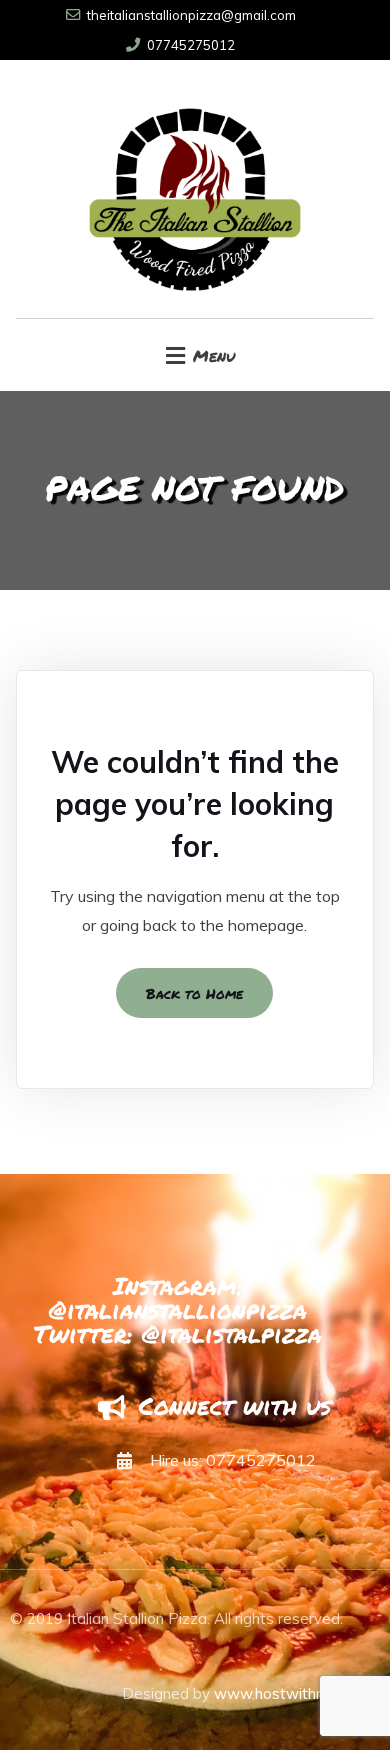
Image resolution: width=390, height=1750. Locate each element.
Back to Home (194, 993)
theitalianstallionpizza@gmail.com (191, 15)
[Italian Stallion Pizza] (195, 189)
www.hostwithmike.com (297, 1693)
